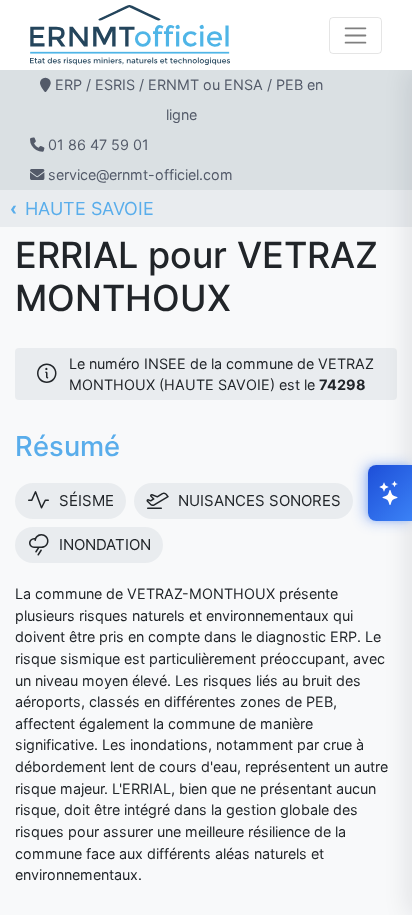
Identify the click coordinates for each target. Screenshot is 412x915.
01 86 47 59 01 (98, 144)
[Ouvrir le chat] (390, 493)
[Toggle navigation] (355, 35)
